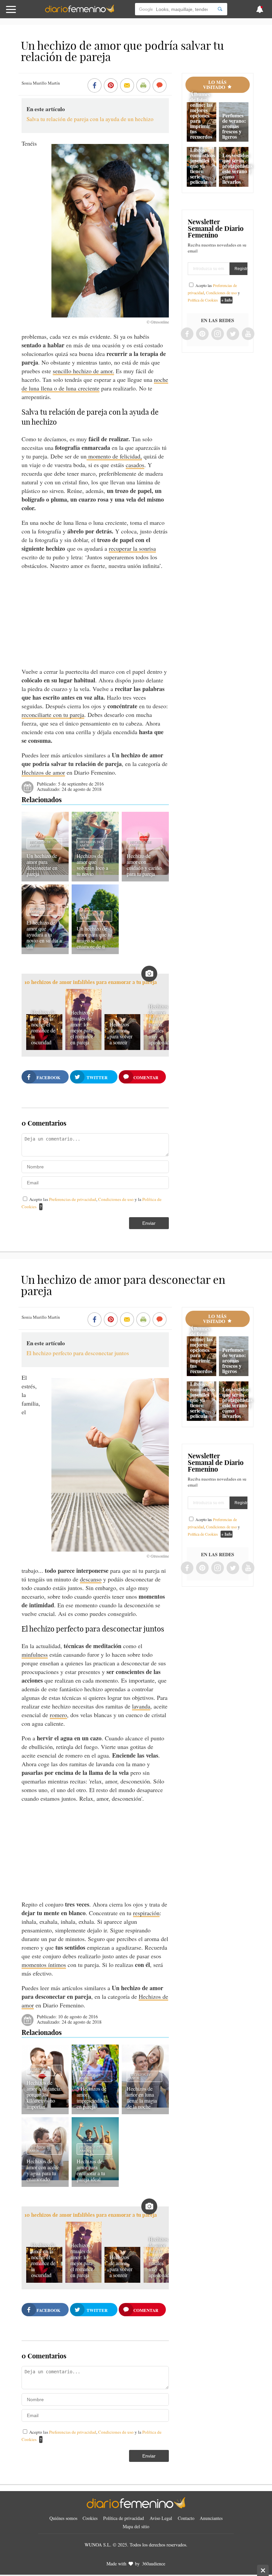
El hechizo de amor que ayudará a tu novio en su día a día (44, 934)
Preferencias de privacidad (73, 1199)
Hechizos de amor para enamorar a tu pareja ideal (91, 2170)
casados (135, 465)
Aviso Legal (161, 2518)
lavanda (141, 1706)
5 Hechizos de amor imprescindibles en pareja (93, 2097)
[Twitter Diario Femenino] (233, 334)
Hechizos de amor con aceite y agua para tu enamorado (43, 2170)
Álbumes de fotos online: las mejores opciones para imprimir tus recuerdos (201, 115)
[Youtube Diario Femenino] (248, 334)
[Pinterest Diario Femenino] (202, 334)
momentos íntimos (44, 1965)
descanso (91, 1579)
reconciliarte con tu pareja (53, 715)
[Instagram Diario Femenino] (218, 334)
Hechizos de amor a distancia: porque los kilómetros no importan (44, 2094)
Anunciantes (211, 2518)
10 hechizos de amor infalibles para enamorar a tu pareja (91, 982)
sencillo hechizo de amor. (83, 371)
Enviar (149, 1223)
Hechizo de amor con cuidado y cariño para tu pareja (144, 865)
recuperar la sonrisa (132, 548)
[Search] (220, 9)
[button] (27, 12)
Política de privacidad (124, 2518)
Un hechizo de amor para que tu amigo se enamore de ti (94, 937)
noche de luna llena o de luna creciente (95, 384)
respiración (146, 1913)
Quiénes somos (63, 2518)
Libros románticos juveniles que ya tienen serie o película (203, 166)
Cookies (90, 2518)
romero (58, 1715)
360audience (154, 2564)
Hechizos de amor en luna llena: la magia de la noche (142, 2097)
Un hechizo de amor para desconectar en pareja (42, 865)
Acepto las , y (214, 293)
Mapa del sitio (136, 2526)
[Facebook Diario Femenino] (187, 334)
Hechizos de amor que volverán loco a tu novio (92, 865)
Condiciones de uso (116, 1199)
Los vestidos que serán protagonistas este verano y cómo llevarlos (237, 168)
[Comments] (160, 86)
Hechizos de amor (43, 772)
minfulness (35, 1654)
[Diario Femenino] (80, 11)
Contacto (186, 2518)
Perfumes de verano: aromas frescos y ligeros (234, 126)
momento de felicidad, (114, 456)
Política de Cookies (203, 300)
